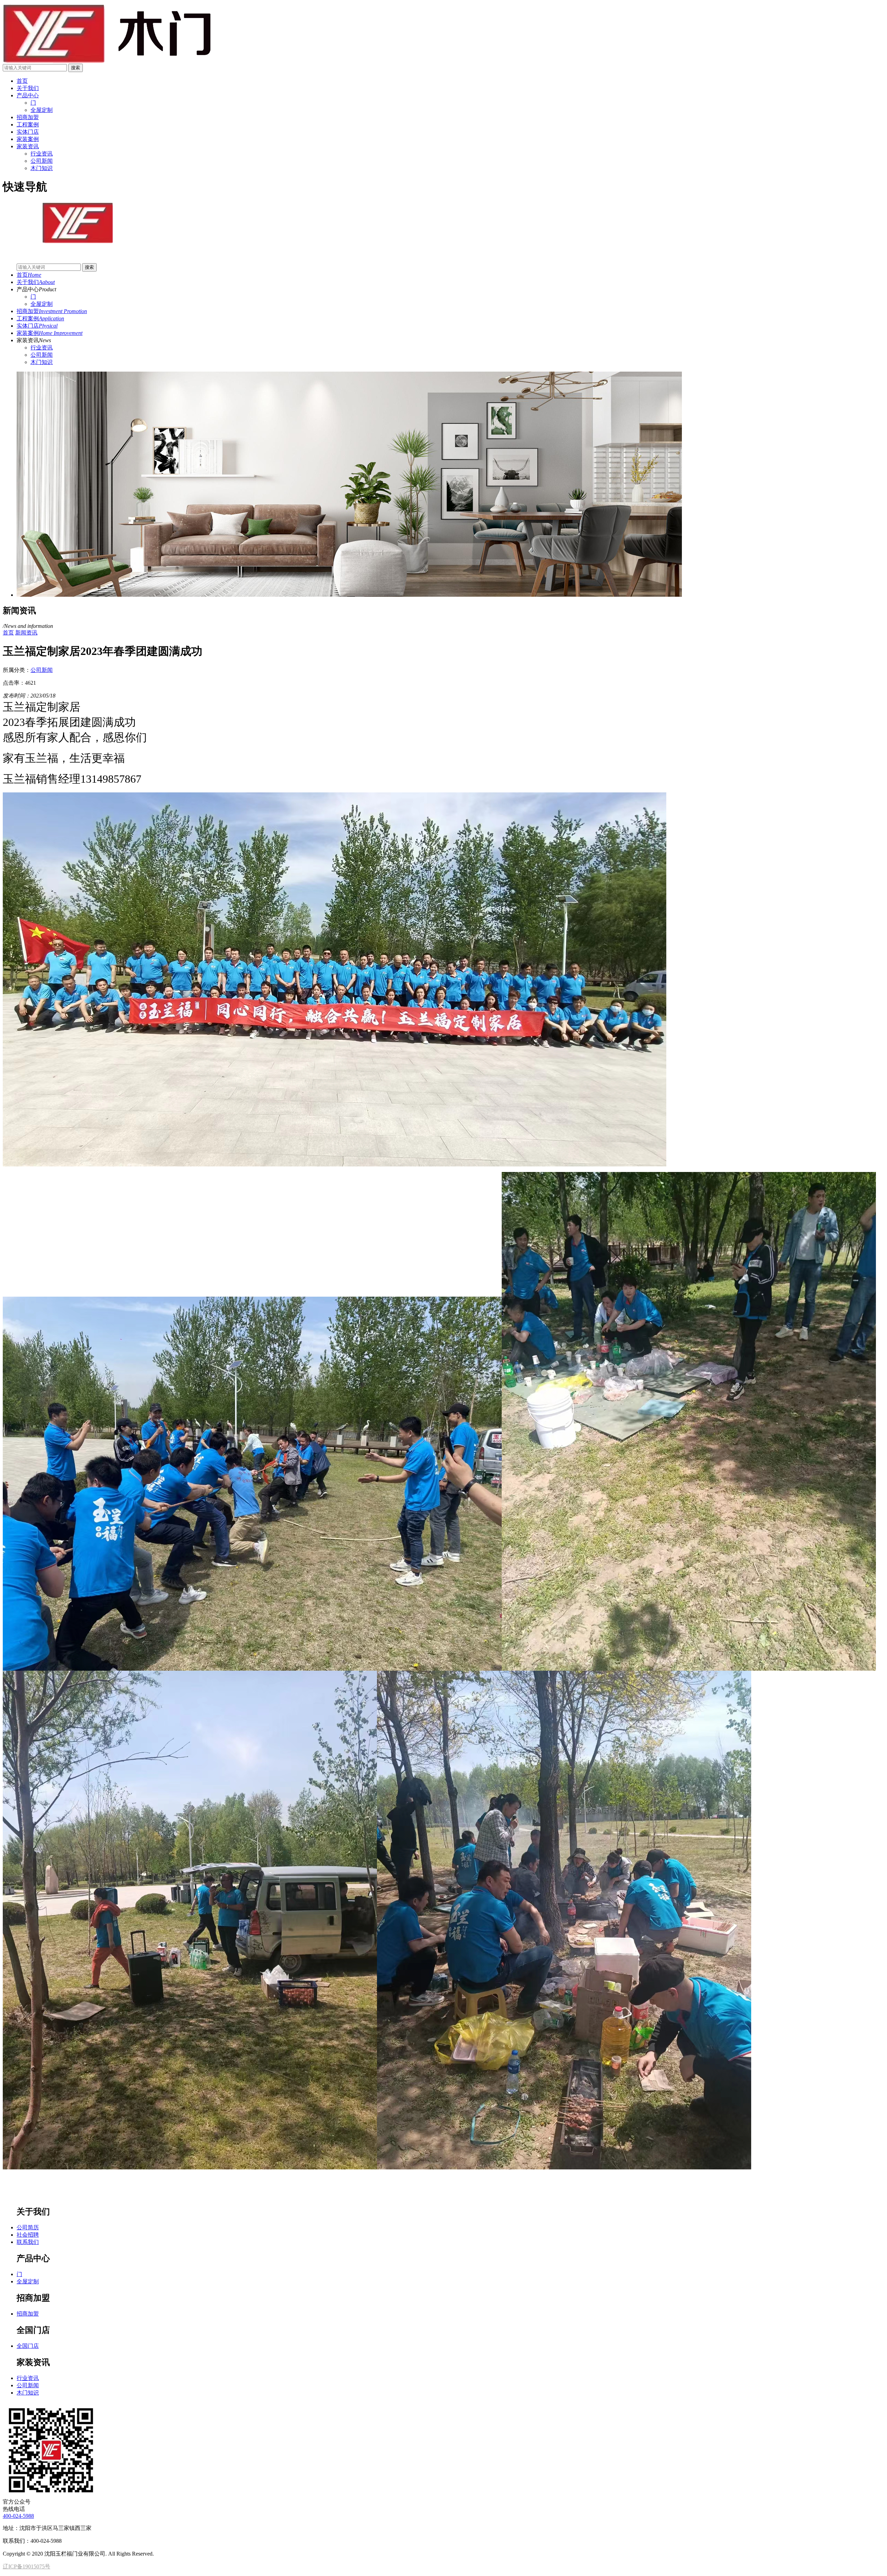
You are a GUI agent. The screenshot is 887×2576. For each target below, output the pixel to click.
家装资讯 (28, 146)
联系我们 (28, 2242)
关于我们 (28, 88)
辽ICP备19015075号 (27, 2566)
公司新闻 (42, 355)
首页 (22, 81)
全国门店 (28, 2346)
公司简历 (28, 2227)
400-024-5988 (18, 2516)
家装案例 (28, 139)
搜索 (76, 68)
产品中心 (28, 95)
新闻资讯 (26, 633)
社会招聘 (28, 2235)
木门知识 (42, 362)
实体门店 (28, 132)
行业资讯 (42, 348)
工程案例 (28, 125)
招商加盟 (28, 117)
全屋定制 (42, 304)
